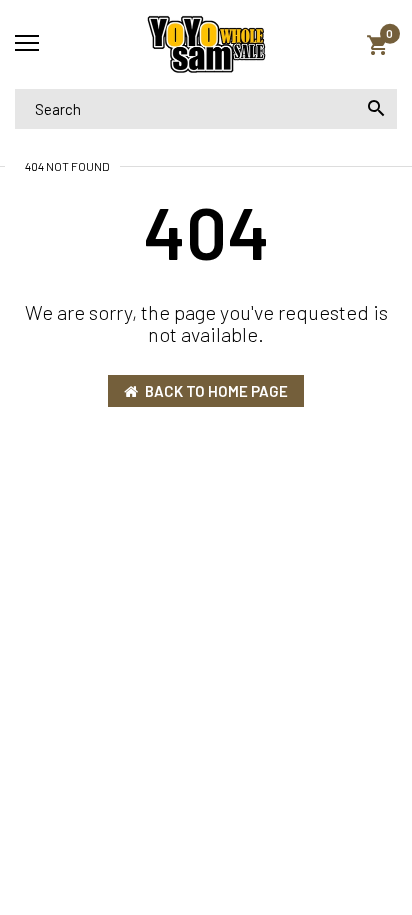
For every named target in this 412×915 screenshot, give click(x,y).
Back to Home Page (216, 391)
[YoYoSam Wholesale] (206, 44)
